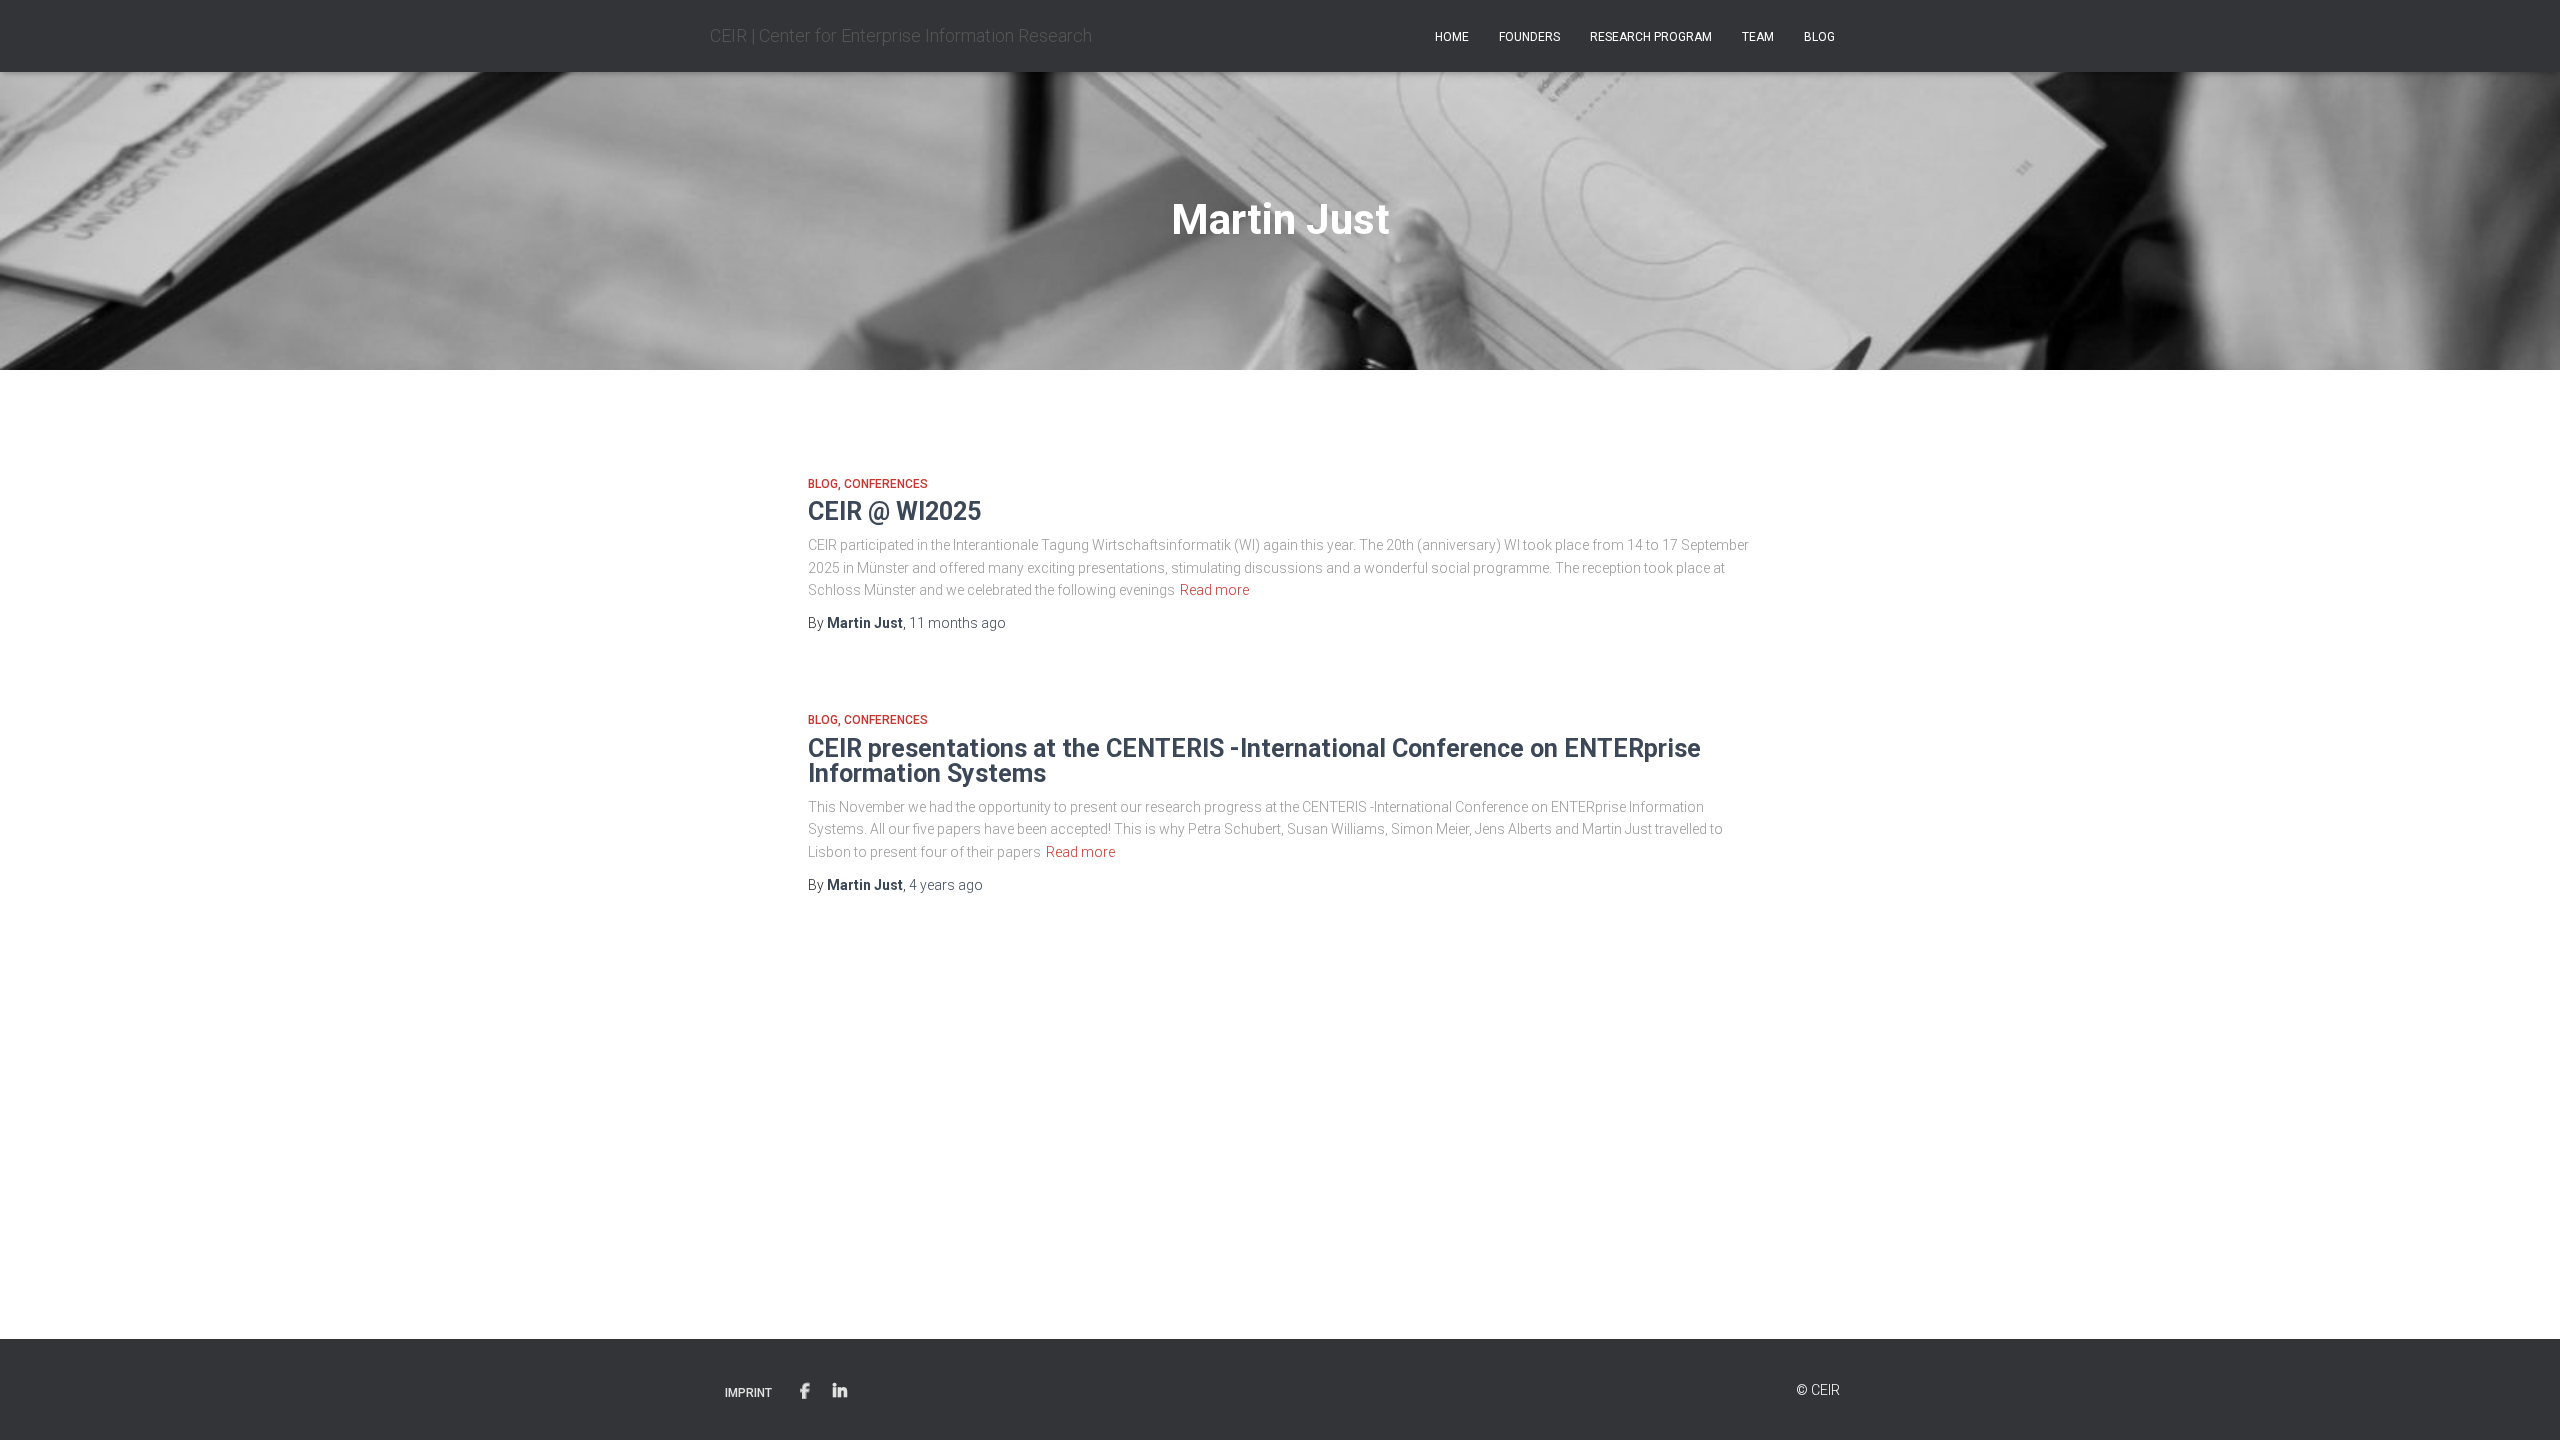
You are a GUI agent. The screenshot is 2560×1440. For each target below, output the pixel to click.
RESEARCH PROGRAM (1651, 37)
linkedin (840, 1392)
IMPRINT (748, 1393)
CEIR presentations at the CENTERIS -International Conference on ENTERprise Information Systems (1254, 761)
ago (957, 623)
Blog (1819, 37)
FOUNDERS (1529, 37)
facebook (805, 1392)
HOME (1452, 37)
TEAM (1758, 37)
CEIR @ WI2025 (894, 511)
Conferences (886, 484)
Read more (1214, 590)
